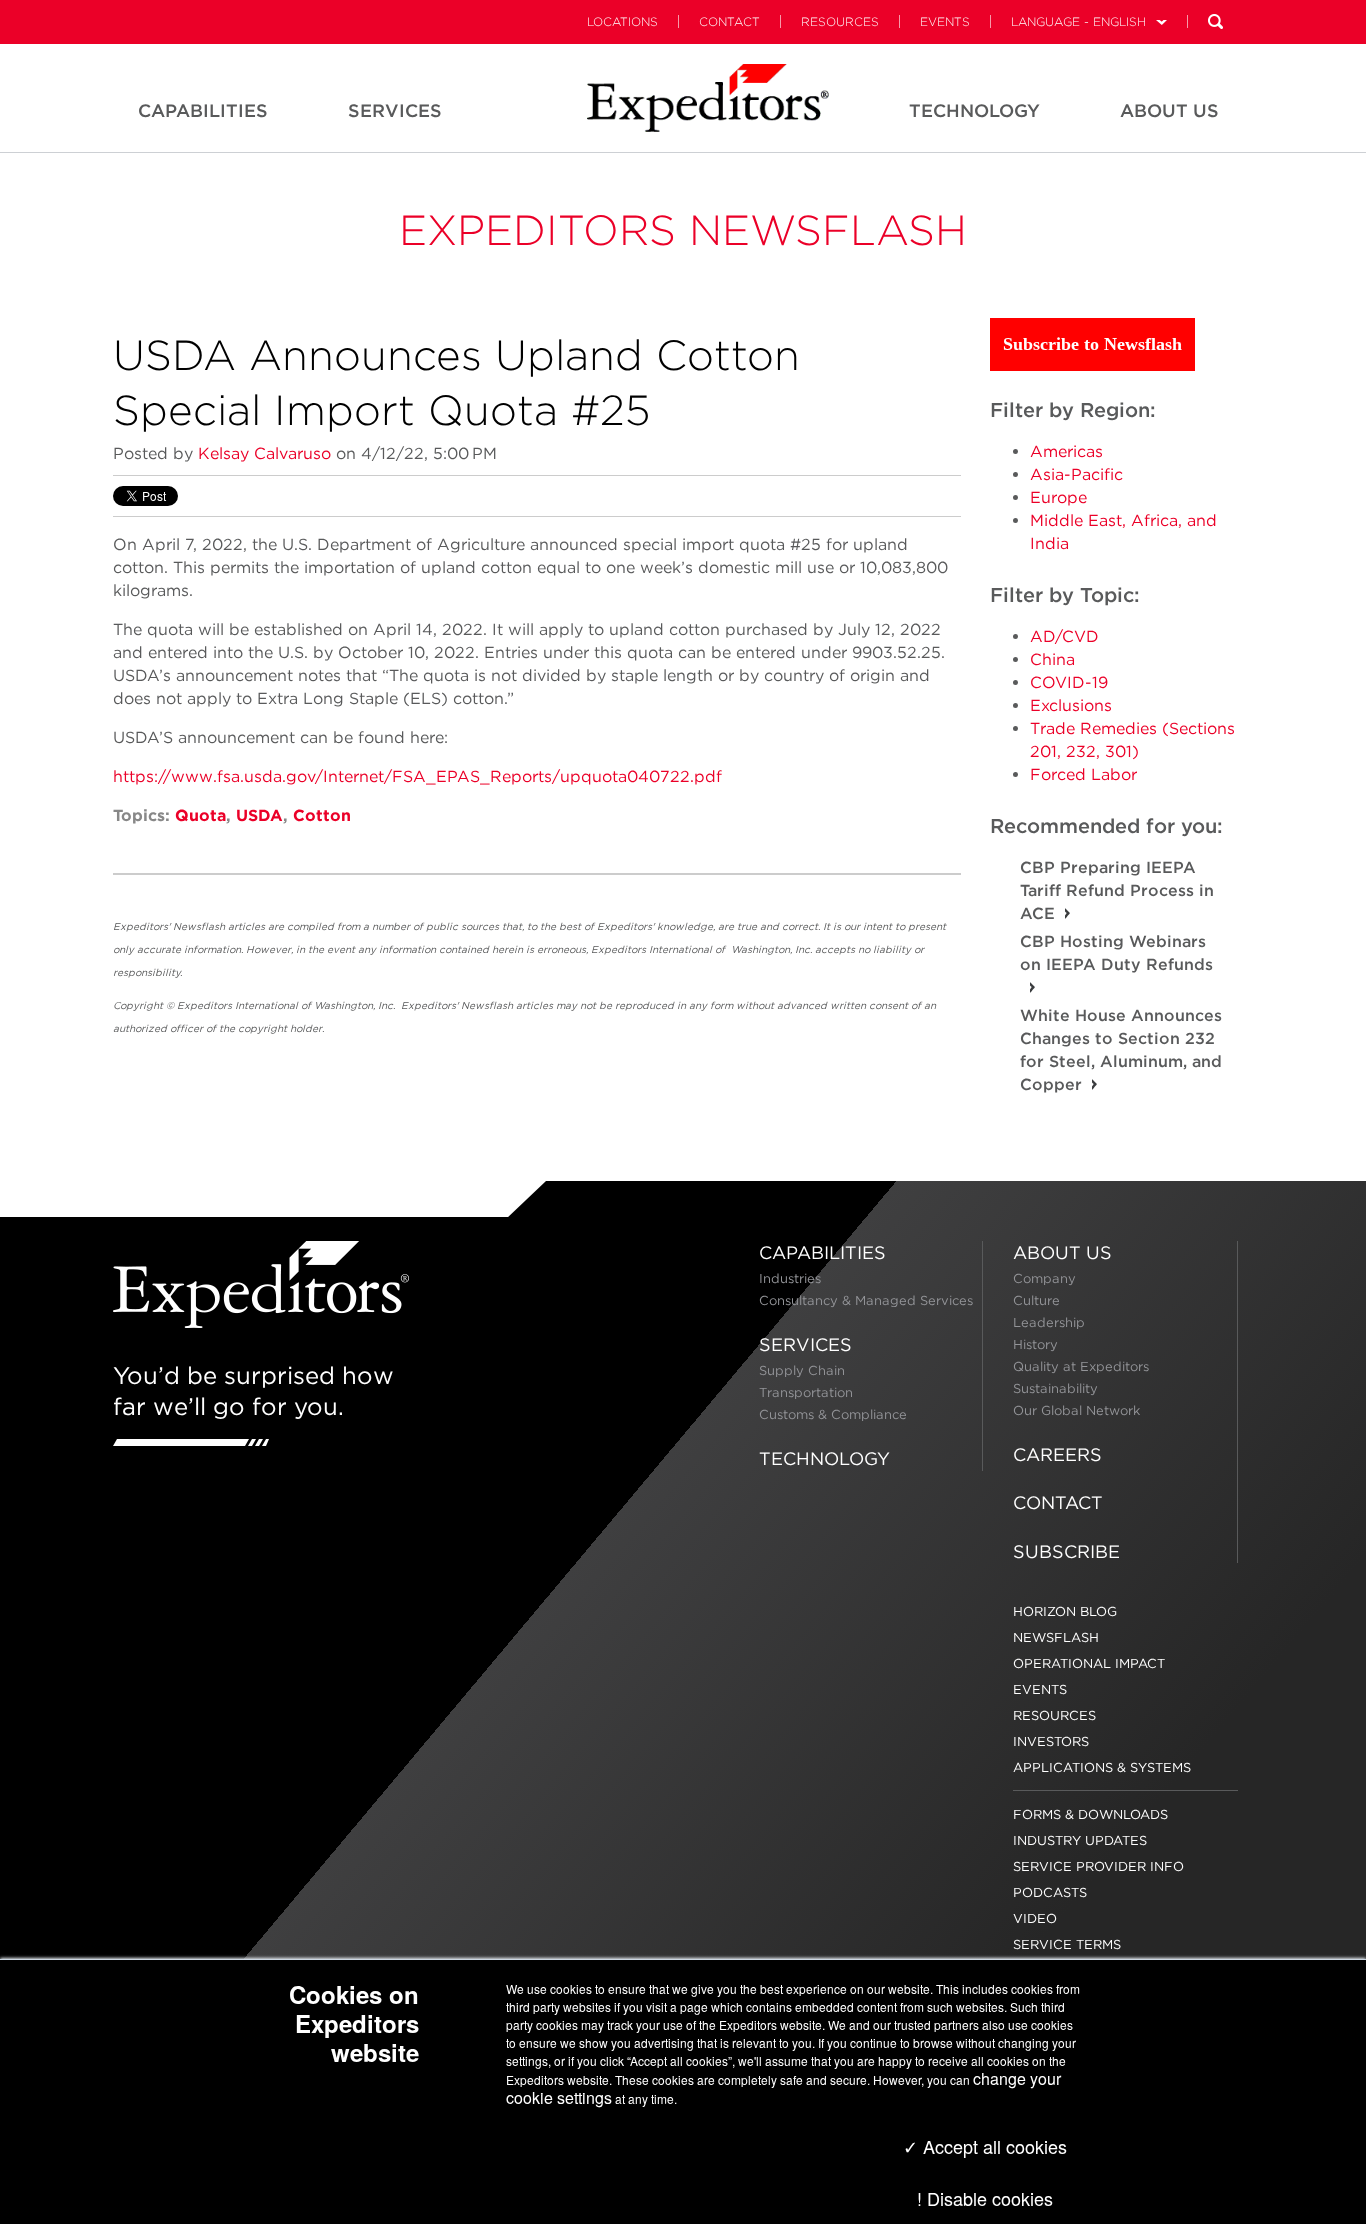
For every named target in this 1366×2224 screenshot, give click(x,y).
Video (1035, 1918)
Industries (790, 1278)
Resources (840, 21)
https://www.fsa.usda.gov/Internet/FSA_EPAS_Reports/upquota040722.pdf (417, 776)
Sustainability (1055, 1388)
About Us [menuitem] (1169, 110)
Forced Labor (1083, 774)
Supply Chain (802, 1370)
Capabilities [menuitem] (203, 110)
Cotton (322, 815)
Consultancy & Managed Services (866, 1300)
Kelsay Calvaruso (264, 453)
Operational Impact (1089, 1663)
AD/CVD (1064, 636)
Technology (824, 1458)
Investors (1051, 1741)
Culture (1036, 1300)
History (1035, 1344)
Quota (200, 815)
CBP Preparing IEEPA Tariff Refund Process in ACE (1117, 890)
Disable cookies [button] (990, 2198)
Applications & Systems (1102, 1767)
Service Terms (1067, 1944)
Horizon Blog (1065, 1611)
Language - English (1078, 21)
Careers (1057, 1454)
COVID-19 (1069, 682)
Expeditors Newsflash (683, 230)
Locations (622, 21)
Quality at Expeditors (1081, 1366)
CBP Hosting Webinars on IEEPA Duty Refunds (1116, 953)
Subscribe (1066, 1551)
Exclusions (1071, 705)
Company (1044, 1278)
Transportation (806, 1392)
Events (945, 21)
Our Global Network (1076, 1410)
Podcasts (1050, 1892)
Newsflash (1056, 1637)
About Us (1062, 1252)
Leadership (1049, 1322)
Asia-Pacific (1076, 474)
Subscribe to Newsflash (1092, 344)
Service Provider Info (1098, 1866)
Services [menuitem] (395, 110)
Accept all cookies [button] (992, 2146)
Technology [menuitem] (974, 110)
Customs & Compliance (833, 1414)
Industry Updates (1080, 1840)
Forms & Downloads (1090, 1814)
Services (805, 1344)
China (1052, 659)
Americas (1066, 451)
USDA (259, 815)
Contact (729, 21)
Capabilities (822, 1252)
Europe (1058, 497)
